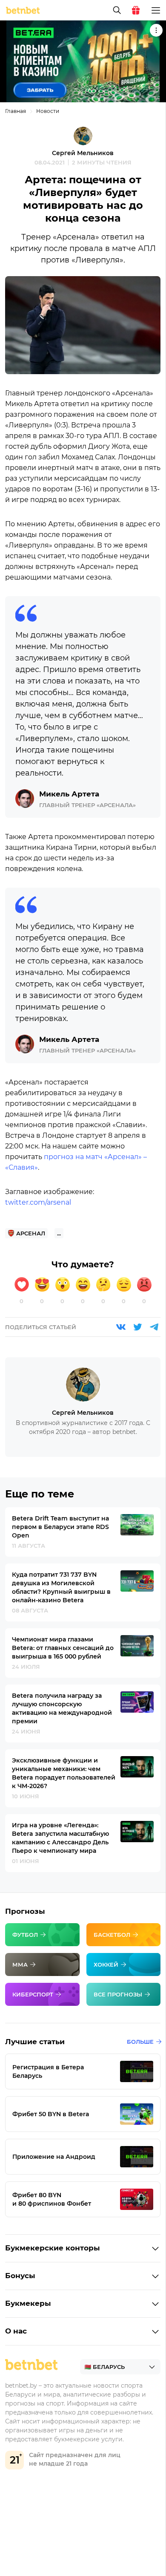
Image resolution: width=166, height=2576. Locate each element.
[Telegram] (154, 1327)
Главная (16, 111)
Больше (140, 2042)
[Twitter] (137, 1327)
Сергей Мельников (83, 153)
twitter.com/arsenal (38, 1202)
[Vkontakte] (121, 1327)
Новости (48, 111)
